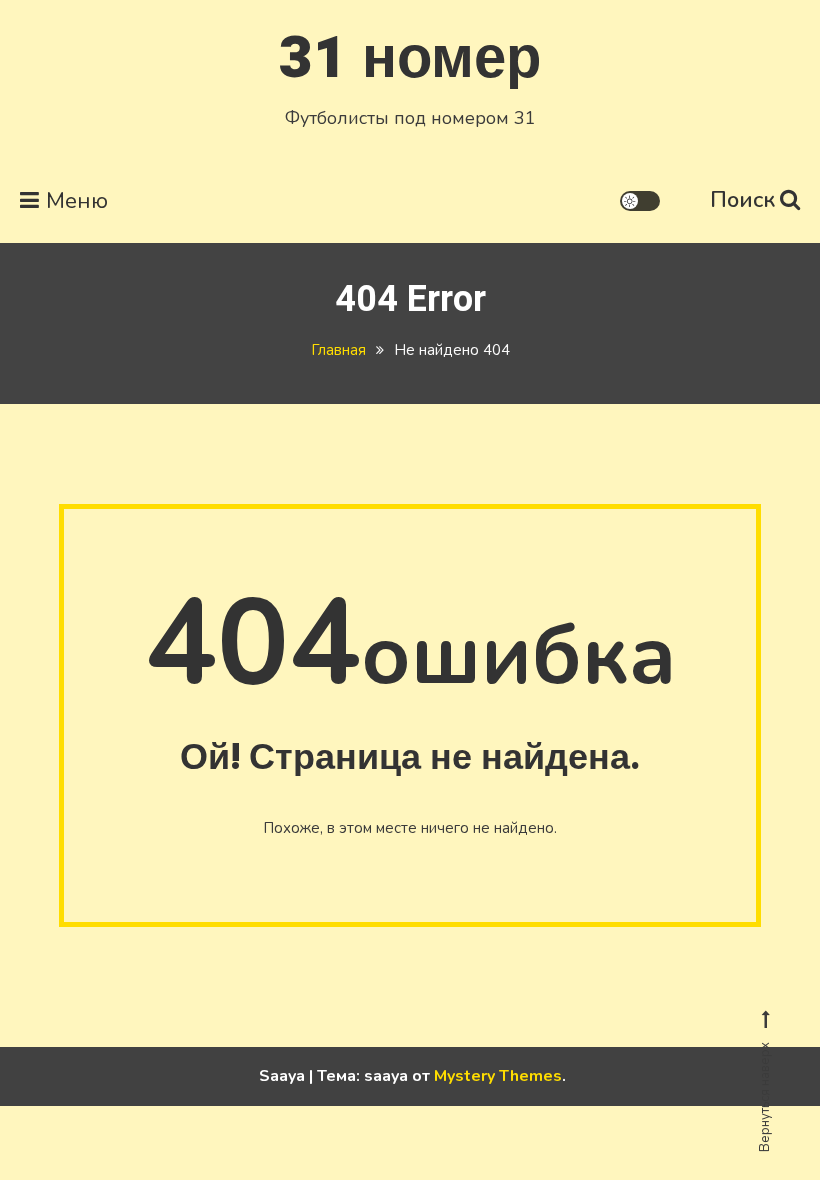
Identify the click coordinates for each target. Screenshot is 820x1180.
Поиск (742, 200)
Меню (77, 201)
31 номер (410, 58)
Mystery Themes (498, 1076)
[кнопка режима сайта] (640, 201)
